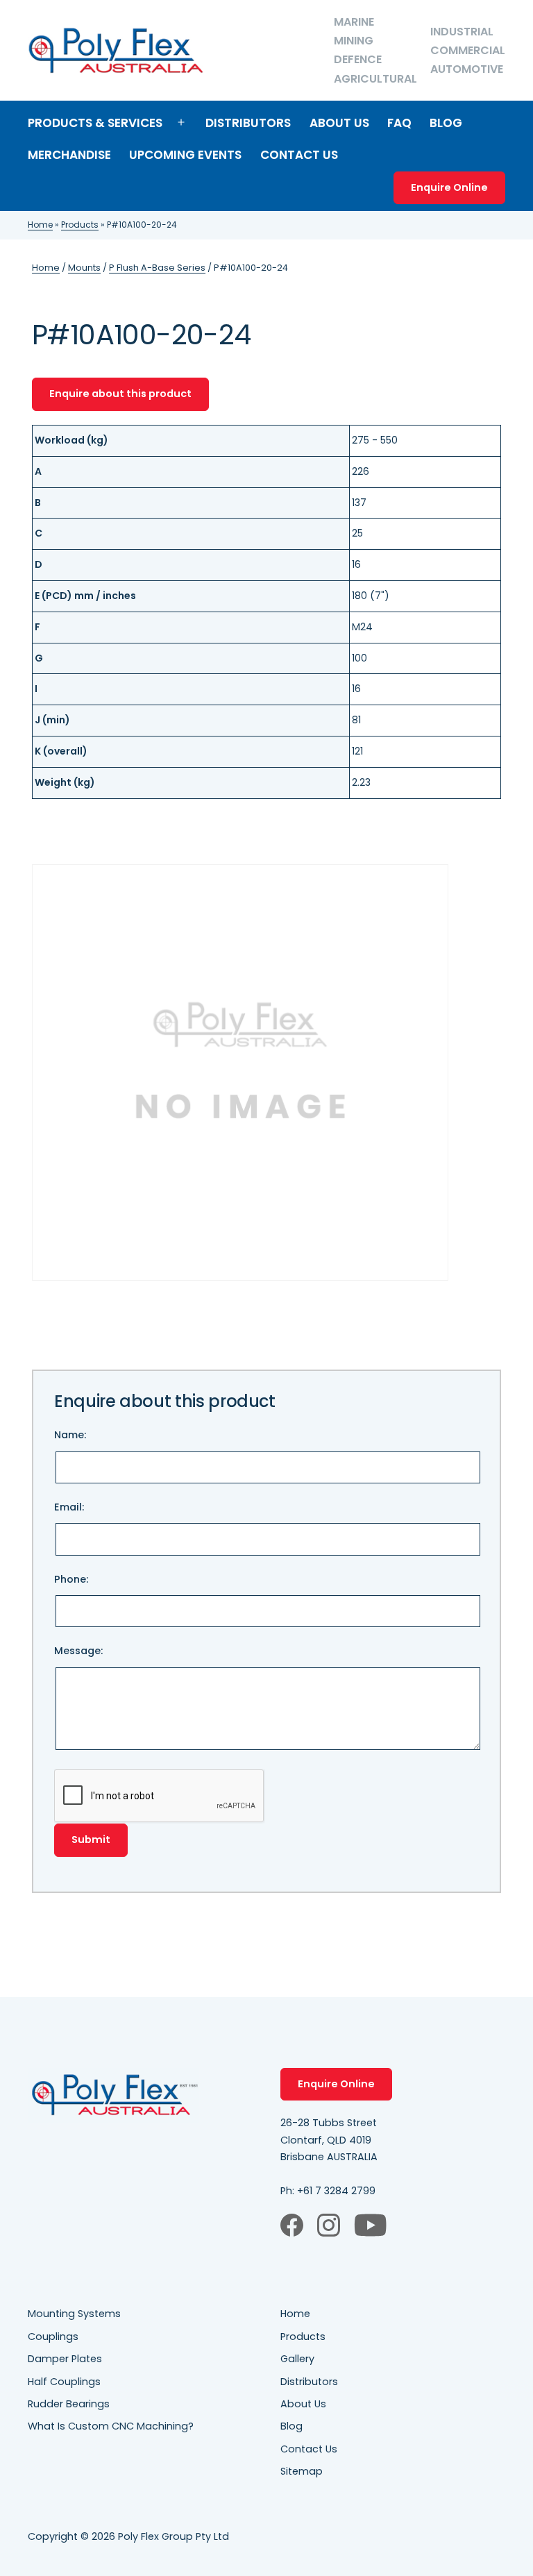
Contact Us (299, 155)
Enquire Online (449, 187)
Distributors (248, 123)
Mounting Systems (74, 2314)
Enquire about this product (120, 394)
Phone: (71, 1579)
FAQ (399, 123)
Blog (446, 123)
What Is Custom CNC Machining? (111, 2426)
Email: (69, 1507)
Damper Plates (65, 2359)
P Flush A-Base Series (157, 268)
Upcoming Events (185, 155)
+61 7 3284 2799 (336, 2191)
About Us (339, 123)
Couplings (53, 2337)
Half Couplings (64, 2382)
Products (80, 225)
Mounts (84, 268)
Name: (70, 1435)
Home (40, 225)
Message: (78, 1651)
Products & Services (95, 123)
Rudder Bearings (69, 2404)
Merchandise (69, 155)
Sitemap (302, 2471)
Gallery (297, 2359)
